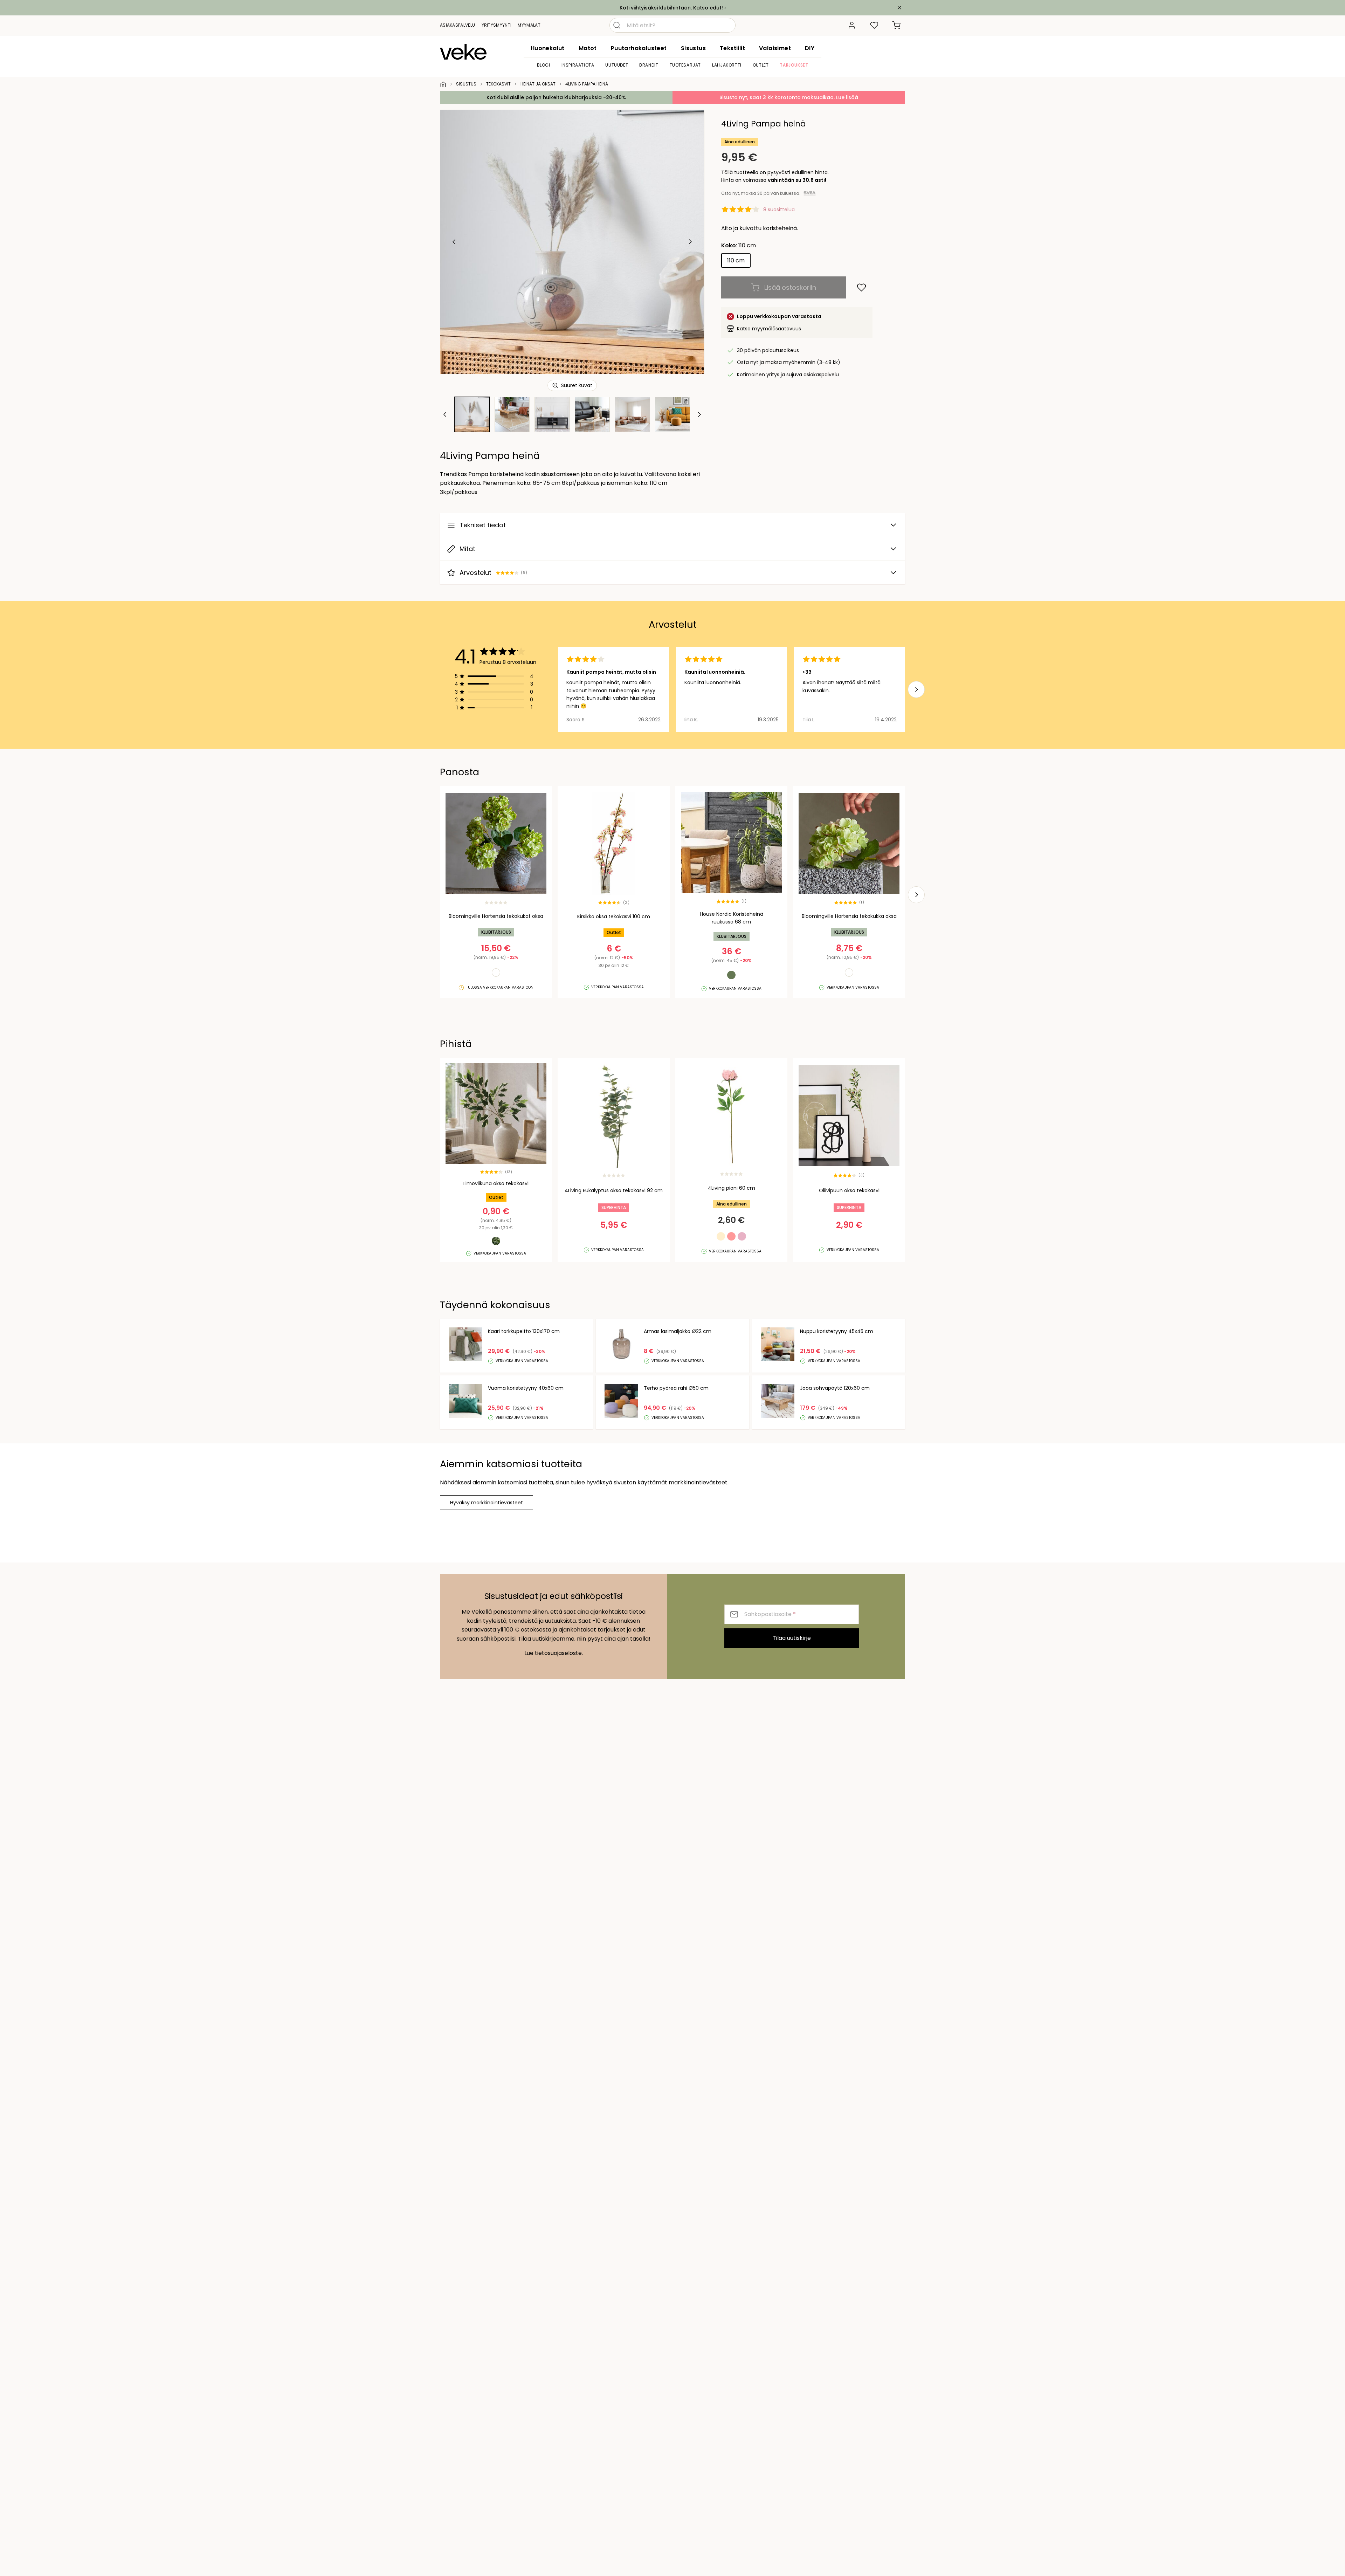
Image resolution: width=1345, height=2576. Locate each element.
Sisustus (693, 48)
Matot (588, 48)
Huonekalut (548, 48)
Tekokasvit (498, 84)
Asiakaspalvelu (457, 25)
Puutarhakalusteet (639, 48)
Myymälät (529, 25)
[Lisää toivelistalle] (861, 287)
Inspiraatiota (578, 65)
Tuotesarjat (685, 65)
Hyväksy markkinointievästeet (487, 1503)
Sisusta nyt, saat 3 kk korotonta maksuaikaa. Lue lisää (789, 97)
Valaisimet (775, 48)
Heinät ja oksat (538, 84)
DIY (810, 48)
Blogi (544, 65)
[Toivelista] (874, 25)
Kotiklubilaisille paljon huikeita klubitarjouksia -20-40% (556, 97)
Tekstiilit (732, 48)
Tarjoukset (794, 65)
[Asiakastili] (852, 25)
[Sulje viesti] (899, 8)
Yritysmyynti (497, 25)
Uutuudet (617, 65)
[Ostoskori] (897, 25)
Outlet (761, 65)
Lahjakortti (727, 65)
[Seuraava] (690, 242)
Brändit (649, 65)
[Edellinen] (454, 242)
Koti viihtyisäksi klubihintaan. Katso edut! (671, 8)
